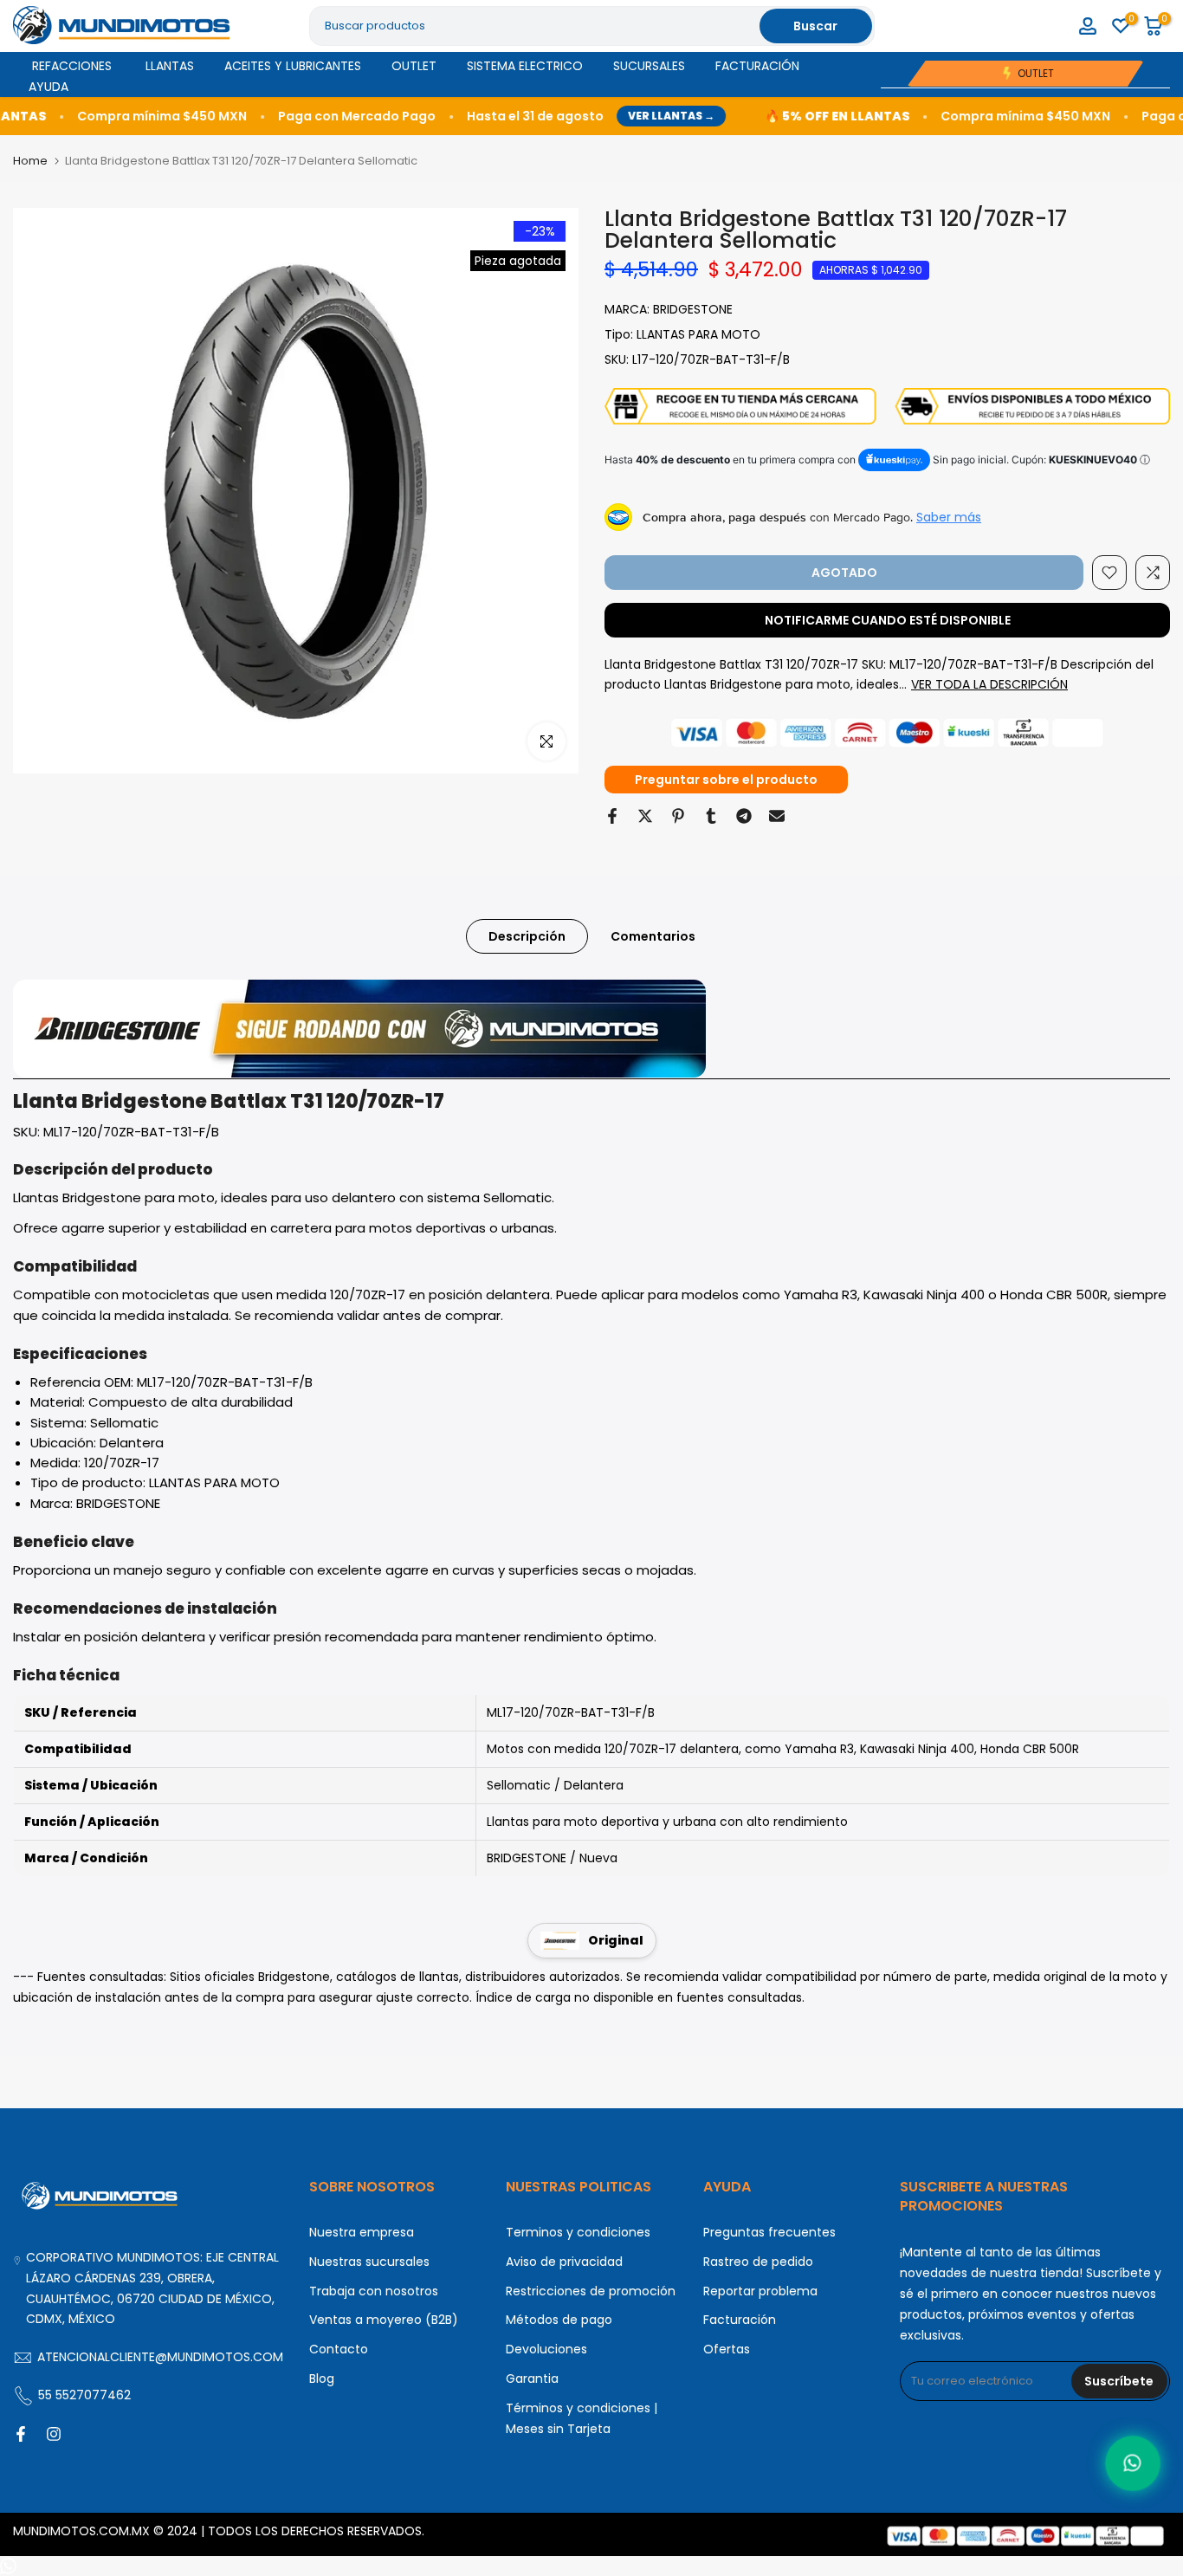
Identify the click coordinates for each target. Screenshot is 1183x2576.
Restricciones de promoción (591, 2291)
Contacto (339, 2349)
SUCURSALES (649, 66)
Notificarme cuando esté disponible (888, 620)
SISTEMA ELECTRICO (525, 66)
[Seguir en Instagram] (54, 2434)
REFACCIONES (72, 66)
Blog (322, 2379)
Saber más (949, 517)
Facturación (740, 2320)
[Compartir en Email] (777, 816)
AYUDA (48, 87)
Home (30, 161)
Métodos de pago (559, 2320)
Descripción (527, 936)
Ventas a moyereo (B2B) (384, 2320)
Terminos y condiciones (578, 2232)
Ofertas (727, 2349)
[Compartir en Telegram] (744, 816)
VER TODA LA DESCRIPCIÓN (989, 684)
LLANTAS (170, 66)
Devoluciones (546, 2349)
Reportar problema (760, 2291)
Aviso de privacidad (564, 2262)
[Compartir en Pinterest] (678, 816)
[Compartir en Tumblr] (711, 816)
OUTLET (414, 66)
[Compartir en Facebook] (612, 816)
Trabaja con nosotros (374, 2291)
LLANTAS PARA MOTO (698, 334)
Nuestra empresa (362, 2232)
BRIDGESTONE (693, 309)
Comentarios (653, 936)
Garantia (532, 2379)
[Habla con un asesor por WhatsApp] (1133, 2464)
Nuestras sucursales (369, 2262)
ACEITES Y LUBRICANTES (293, 66)
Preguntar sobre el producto (726, 780)
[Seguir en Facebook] (21, 2434)
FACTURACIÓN (757, 66)
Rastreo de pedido (758, 2262)
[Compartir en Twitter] (645, 816)
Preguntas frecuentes (769, 2232)
